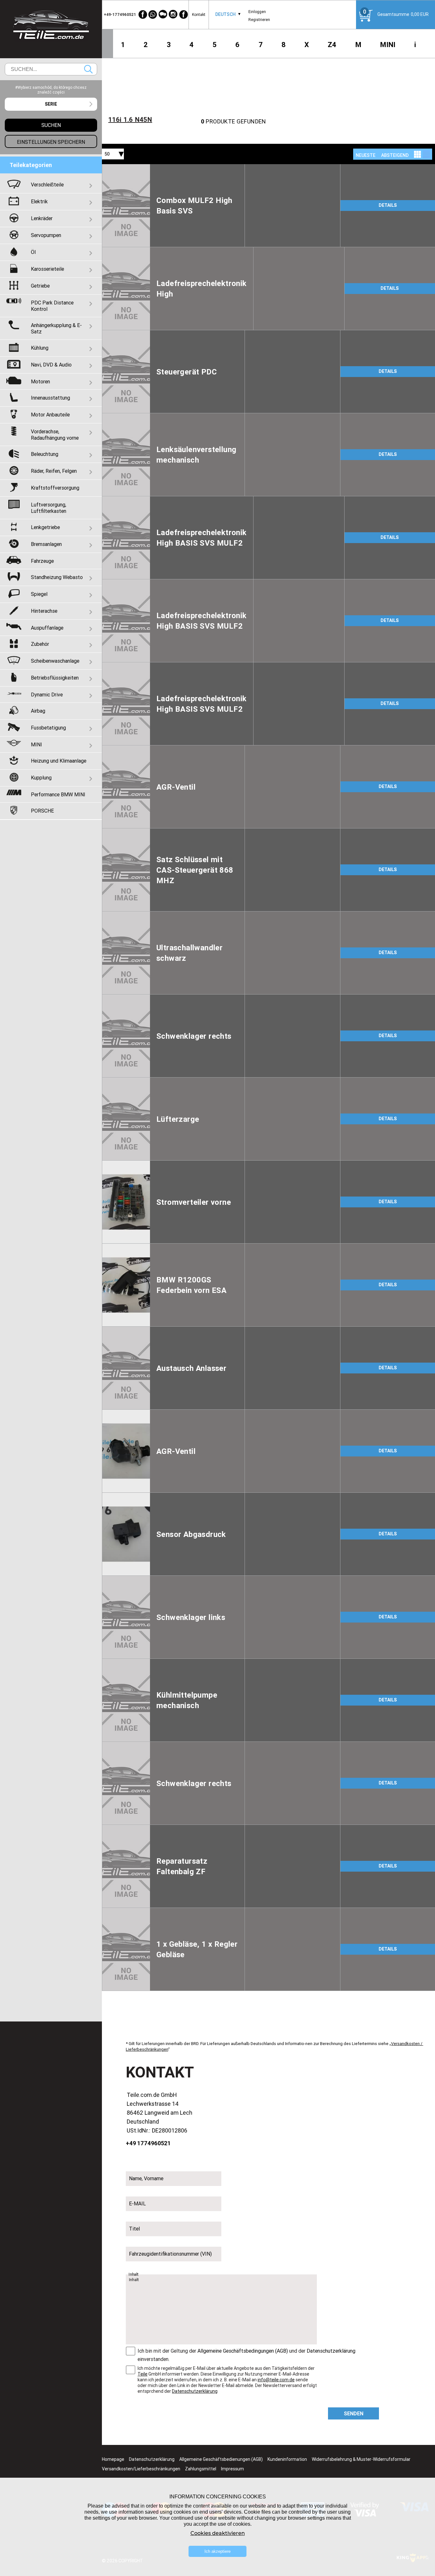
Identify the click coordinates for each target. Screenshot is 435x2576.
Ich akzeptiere (217, 2551)
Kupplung (41, 778)
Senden (354, 2413)
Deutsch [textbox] (225, 14)
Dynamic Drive (47, 695)
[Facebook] (143, 14)
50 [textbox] (107, 154)
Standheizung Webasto (57, 577)
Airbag (38, 711)
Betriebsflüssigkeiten (55, 678)
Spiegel (39, 594)
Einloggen (257, 12)
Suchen (88, 69)
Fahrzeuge (42, 561)
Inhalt (134, 2274)
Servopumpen (46, 235)
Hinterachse (44, 611)
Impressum (232, 2469)
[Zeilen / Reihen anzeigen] (426, 154)
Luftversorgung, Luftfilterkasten (49, 508)
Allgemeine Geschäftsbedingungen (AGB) (243, 2351)
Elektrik (39, 201)
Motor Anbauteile (50, 415)
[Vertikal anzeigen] (417, 154)
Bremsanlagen (46, 544)
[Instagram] (173, 14)
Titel (134, 2229)
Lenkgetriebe (45, 527)
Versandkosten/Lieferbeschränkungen (141, 2469)
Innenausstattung (50, 398)
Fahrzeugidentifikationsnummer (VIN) (170, 2254)
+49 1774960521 (148, 2143)
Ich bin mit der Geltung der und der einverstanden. (246, 2355)
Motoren (40, 381)
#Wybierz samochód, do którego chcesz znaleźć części (51, 90)
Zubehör (40, 644)
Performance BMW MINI (58, 794)
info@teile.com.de (276, 2380)
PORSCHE (42, 811)
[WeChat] (163, 14)
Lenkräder (42, 218)
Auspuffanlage (47, 628)
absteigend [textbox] (395, 155)
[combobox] (225, 14)
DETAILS (388, 205)
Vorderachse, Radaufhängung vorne (55, 435)
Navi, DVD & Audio (51, 365)
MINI (388, 45)
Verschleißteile (47, 185)
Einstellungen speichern (51, 142)
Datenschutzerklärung (331, 2351)
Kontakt (199, 14)
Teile (143, 2374)
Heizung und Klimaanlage (59, 761)
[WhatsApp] (153, 14)
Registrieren (259, 20)
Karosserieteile (47, 269)
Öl (33, 252)
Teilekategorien (31, 165)
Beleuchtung (45, 454)
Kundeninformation (287, 2459)
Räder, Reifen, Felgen (54, 471)
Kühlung (40, 348)
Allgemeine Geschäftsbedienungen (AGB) (221, 2459)
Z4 (332, 45)
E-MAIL (137, 2203)
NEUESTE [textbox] (366, 155)
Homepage (113, 2459)
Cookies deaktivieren (218, 2533)
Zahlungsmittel (201, 2469)
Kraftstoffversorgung (55, 488)
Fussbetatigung (48, 728)
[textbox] (51, 104)
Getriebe (40, 286)
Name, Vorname (146, 2178)
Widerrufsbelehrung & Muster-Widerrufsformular (361, 2459)
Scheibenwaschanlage (55, 661)
